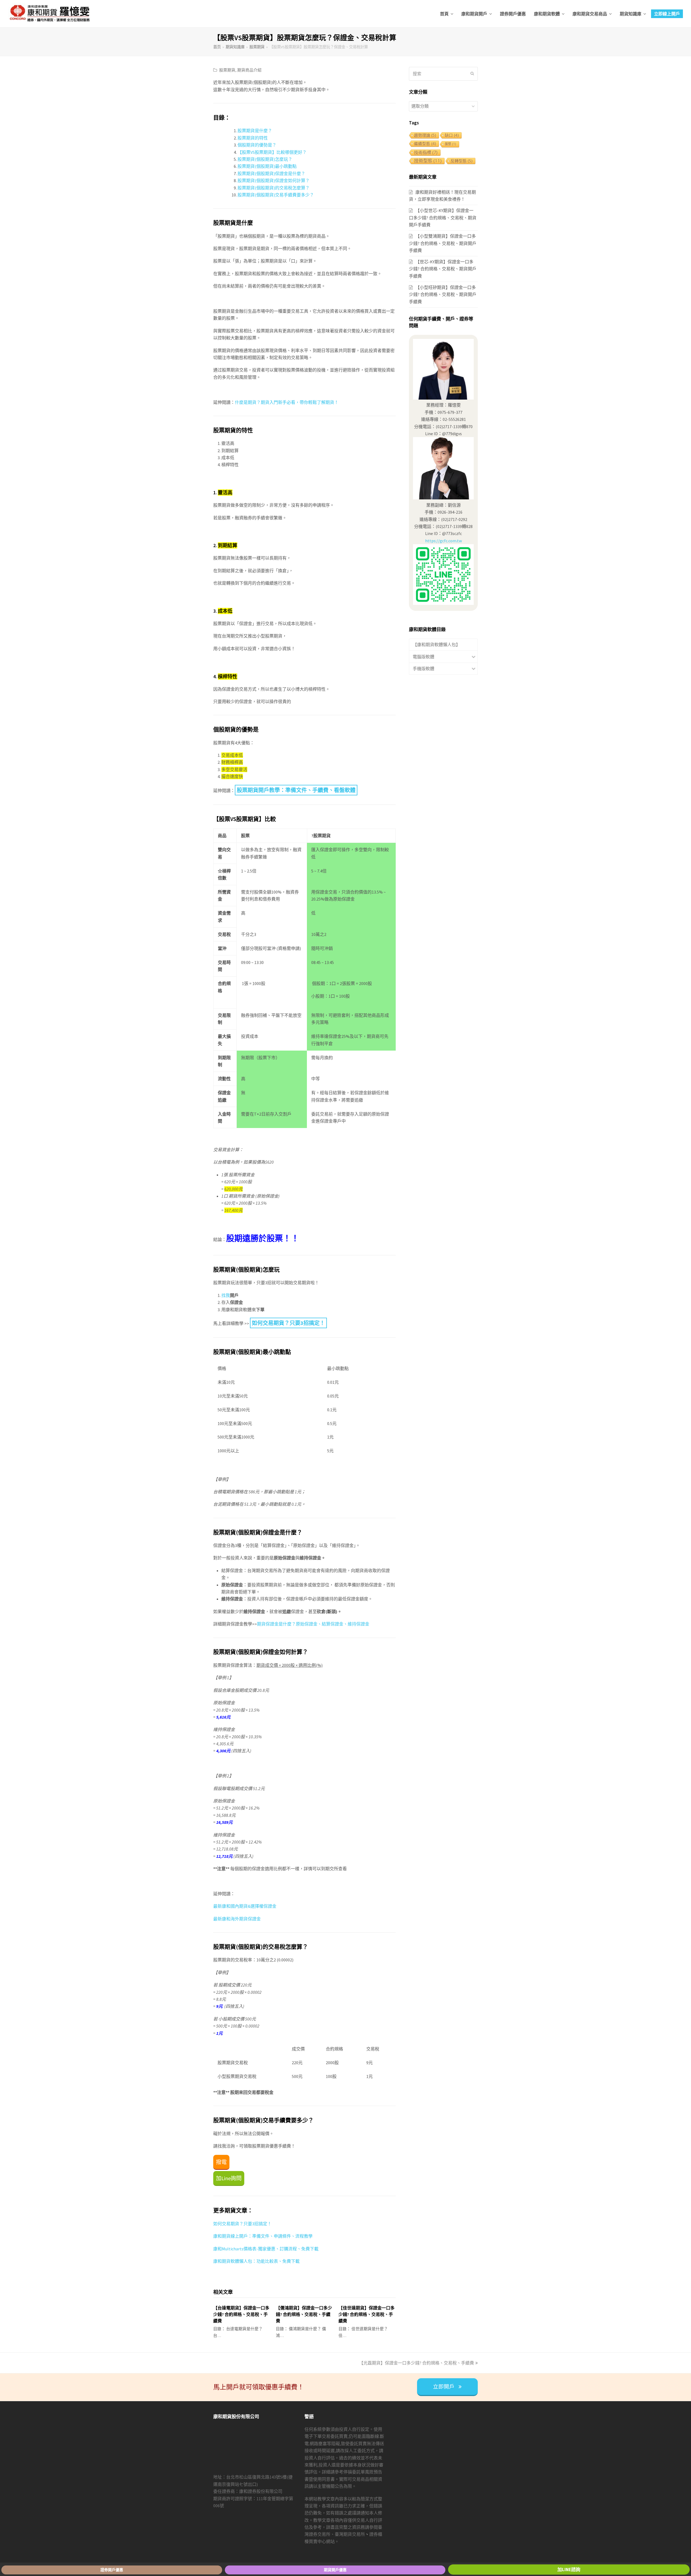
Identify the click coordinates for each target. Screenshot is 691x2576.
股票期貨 (227, 70)
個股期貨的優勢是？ (257, 145)
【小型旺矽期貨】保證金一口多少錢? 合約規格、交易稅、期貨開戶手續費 (443, 294)
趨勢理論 (425, 135)
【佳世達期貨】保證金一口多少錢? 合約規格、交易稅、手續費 (367, 2314)
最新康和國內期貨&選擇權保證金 (245, 1906)
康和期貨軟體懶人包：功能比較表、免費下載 (256, 2261)
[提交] (472, 74)
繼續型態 (425, 144)
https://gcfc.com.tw (443, 541)
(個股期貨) (265, 159)
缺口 (452, 135)
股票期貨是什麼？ (255, 131)
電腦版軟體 (424, 657)
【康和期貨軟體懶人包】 (436, 645)
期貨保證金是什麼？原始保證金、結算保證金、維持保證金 (313, 1624)
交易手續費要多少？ (294, 195)
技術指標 (426, 152)
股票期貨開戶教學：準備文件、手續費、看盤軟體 (296, 790)
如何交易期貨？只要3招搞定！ (288, 1323)
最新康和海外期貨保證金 (237, 1919)
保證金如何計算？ (292, 180)
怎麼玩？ (284, 159)
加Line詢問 (229, 2178)
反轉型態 (461, 161)
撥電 (221, 2162)
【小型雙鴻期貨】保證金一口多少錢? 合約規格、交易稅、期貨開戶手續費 (443, 243)
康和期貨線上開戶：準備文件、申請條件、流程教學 (263, 2236)
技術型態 (428, 161)
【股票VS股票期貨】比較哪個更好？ (272, 152)
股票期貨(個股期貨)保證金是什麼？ (271, 173)
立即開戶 (444, 2387)
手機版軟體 (424, 669)
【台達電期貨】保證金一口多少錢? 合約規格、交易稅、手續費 (241, 2314)
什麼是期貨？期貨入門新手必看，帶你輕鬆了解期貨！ (287, 402)
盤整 (450, 144)
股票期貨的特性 (253, 138)
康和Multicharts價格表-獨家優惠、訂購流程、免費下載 (266, 2249)
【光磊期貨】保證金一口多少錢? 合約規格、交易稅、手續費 (416, 2363)
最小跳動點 (286, 166)
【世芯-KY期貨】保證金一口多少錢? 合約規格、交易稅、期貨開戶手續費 (443, 269)
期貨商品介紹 (249, 70)
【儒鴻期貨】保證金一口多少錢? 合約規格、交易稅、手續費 (304, 2314)
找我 (226, 1295)
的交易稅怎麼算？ (292, 188)
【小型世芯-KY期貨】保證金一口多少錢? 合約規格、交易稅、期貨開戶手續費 (443, 218)
